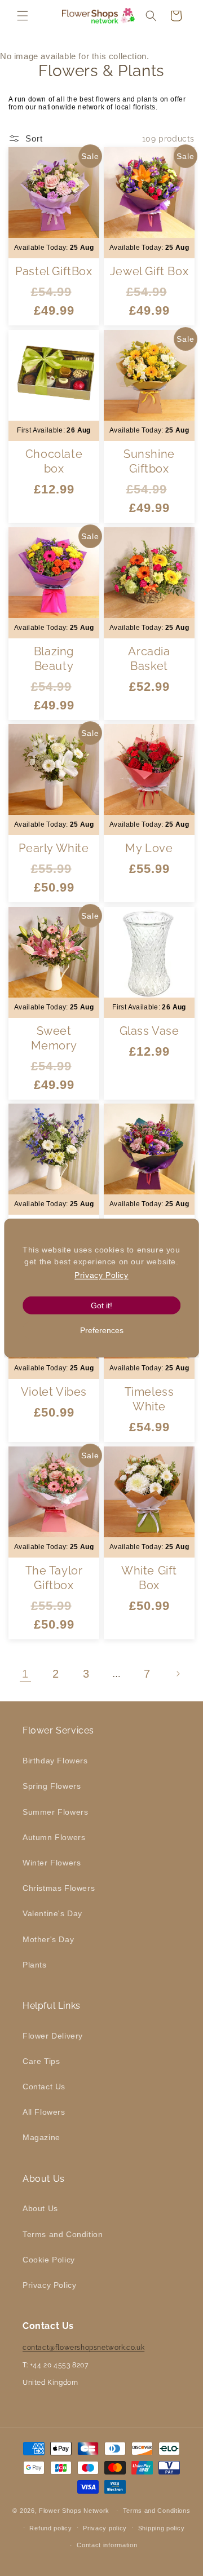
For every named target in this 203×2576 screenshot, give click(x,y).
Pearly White (54, 848)
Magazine (41, 2137)
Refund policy (50, 2528)
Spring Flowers (52, 1786)
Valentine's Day (52, 1913)
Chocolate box (54, 461)
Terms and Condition (63, 2234)
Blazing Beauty (54, 658)
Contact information (107, 2545)
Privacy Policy (49, 2285)
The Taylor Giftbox (54, 1577)
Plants (35, 1965)
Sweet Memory (54, 1038)
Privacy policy (105, 2528)
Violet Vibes (54, 1392)
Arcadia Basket (149, 658)
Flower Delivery (53, 2036)
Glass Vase (149, 1030)
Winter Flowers (52, 1863)
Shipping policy (162, 2528)
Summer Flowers (55, 1812)
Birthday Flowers (55, 1761)
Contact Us (44, 2087)
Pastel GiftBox (54, 271)
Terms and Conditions (157, 2511)
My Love (149, 848)
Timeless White (149, 1399)
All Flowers (44, 2112)
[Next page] (178, 1674)
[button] (23, 16)
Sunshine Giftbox (149, 461)
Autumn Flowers (54, 1837)
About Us (40, 2208)
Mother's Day (48, 1939)
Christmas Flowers (59, 1888)
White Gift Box (149, 1577)
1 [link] (25, 1674)
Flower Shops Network (74, 2511)
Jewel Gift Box (149, 271)
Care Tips (41, 2061)
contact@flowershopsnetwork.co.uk (83, 2348)
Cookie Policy (49, 2260)
